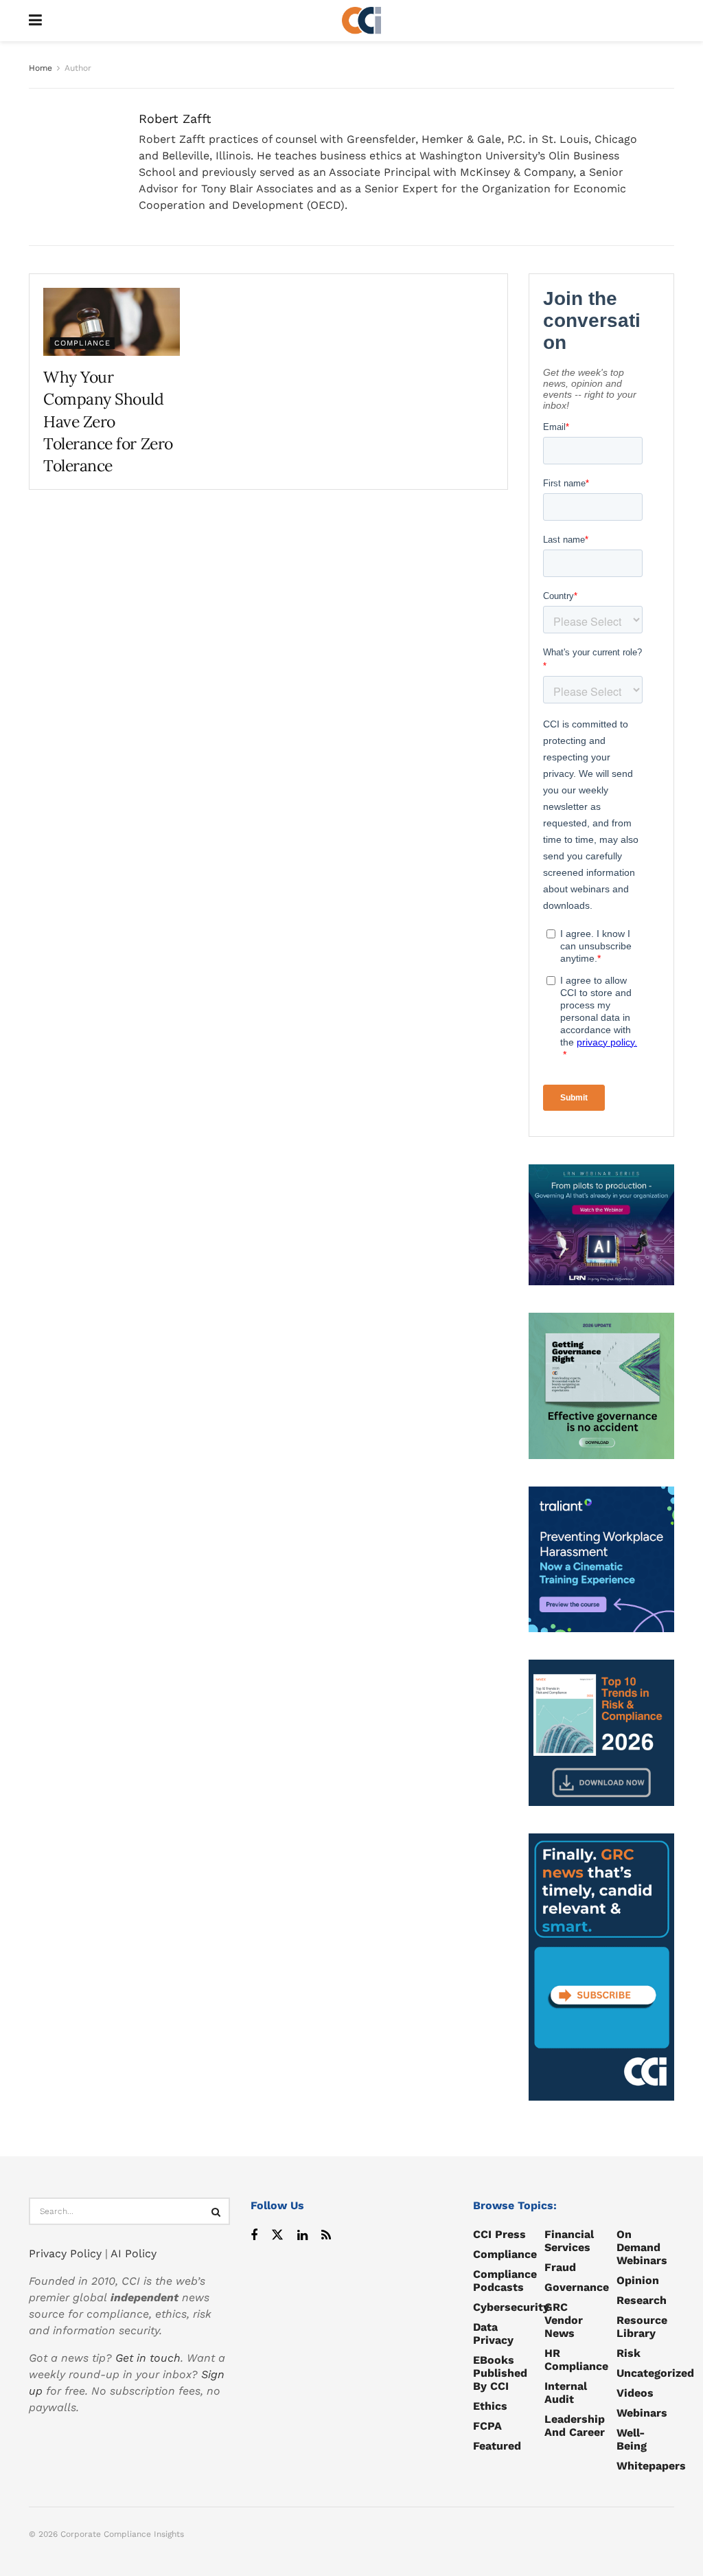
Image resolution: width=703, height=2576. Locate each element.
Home (41, 68)
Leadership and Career (575, 2426)
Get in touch (148, 2358)
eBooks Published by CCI (500, 2373)
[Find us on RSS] (326, 2236)
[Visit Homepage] (362, 21)
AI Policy (134, 2253)
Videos (635, 2393)
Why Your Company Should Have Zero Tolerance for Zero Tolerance (108, 421)
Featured (497, 2446)
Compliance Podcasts (505, 2281)
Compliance (82, 343)
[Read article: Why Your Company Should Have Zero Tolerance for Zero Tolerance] (112, 322)
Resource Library (642, 2327)
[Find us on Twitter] (277, 2236)
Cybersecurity (511, 2307)
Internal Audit (566, 2393)
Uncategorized (655, 2373)
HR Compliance (576, 2360)
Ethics (490, 2406)
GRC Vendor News (564, 2320)
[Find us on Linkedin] (302, 2236)
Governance (577, 2287)
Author (78, 68)
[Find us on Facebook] (254, 2236)
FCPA (487, 2426)
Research (642, 2300)
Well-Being (632, 2439)
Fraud (560, 2267)
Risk (629, 2353)
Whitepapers (651, 2466)
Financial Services (569, 2241)
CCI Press (499, 2234)
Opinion (638, 2280)
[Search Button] (216, 2211)
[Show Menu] (35, 21)
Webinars (642, 2413)
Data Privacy (493, 2334)
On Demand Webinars (642, 2247)
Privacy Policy (65, 2253)
